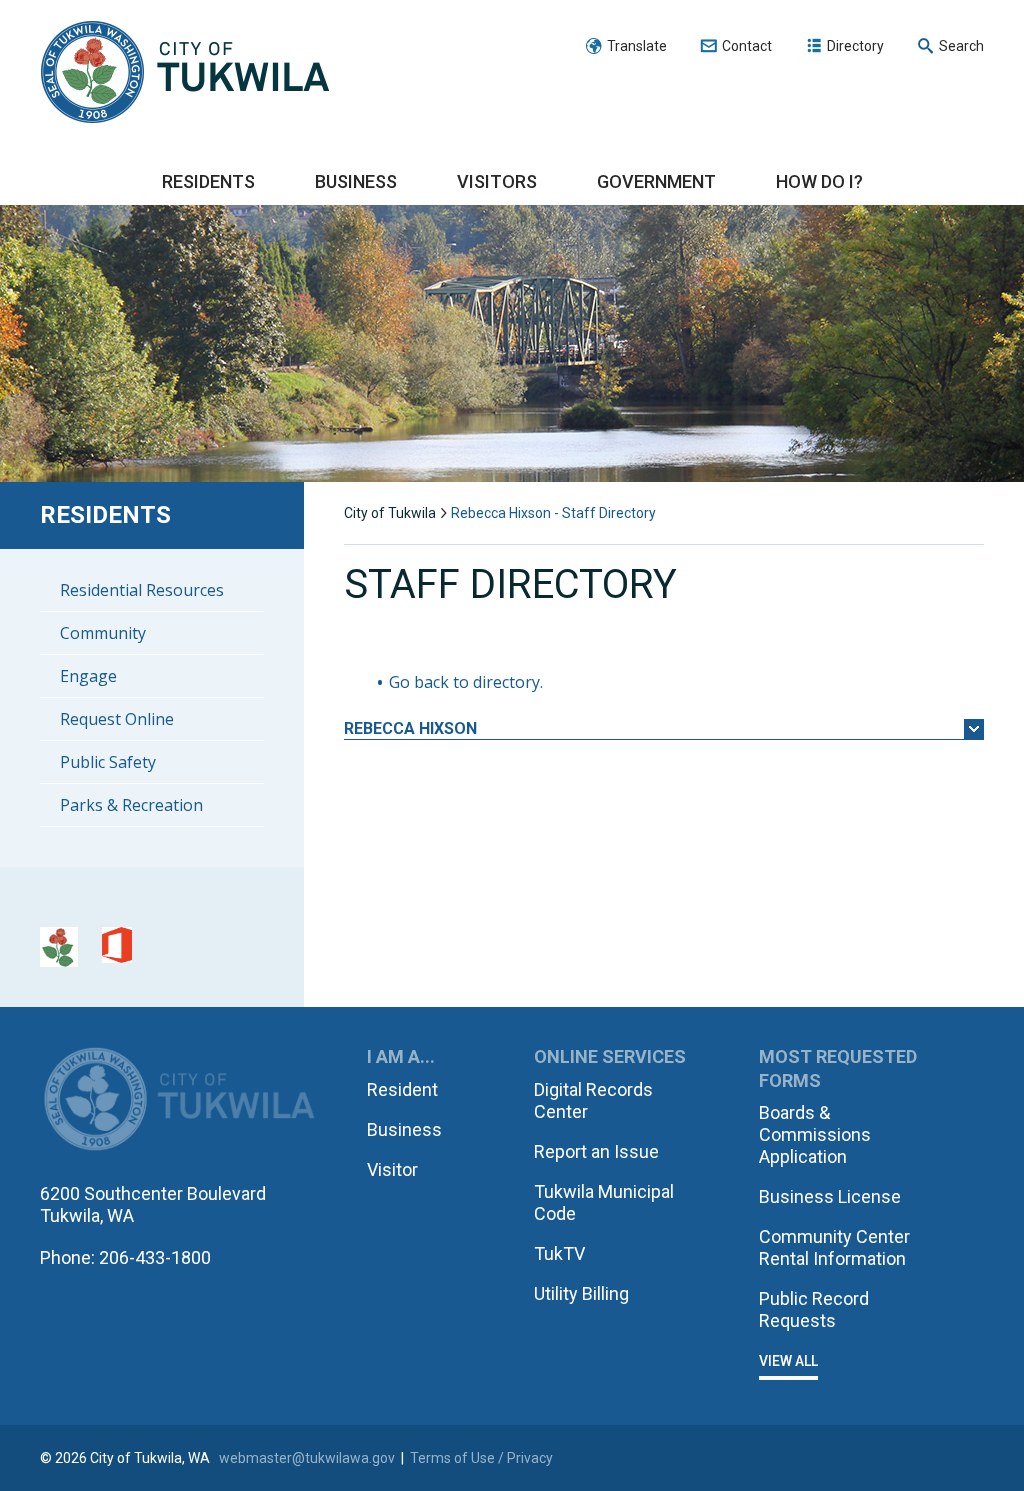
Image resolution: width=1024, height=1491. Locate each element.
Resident (402, 1089)
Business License (830, 1196)
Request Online (117, 719)
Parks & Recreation (131, 805)
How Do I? (819, 181)
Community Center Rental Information (834, 1247)
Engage (88, 676)
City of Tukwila (185, 73)
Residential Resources (142, 590)
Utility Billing (581, 1293)
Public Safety (108, 762)
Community (103, 633)
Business (356, 181)
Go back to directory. (466, 682)
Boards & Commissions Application (815, 1134)
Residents (208, 181)
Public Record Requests (814, 1309)
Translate (637, 46)
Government (656, 181)
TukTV (559, 1253)
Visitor (392, 1169)
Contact (747, 46)
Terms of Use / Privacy (481, 1458)
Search (961, 46)
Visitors (497, 181)
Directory (855, 46)
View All (788, 1361)
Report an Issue (596, 1151)
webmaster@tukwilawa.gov (307, 1458)
